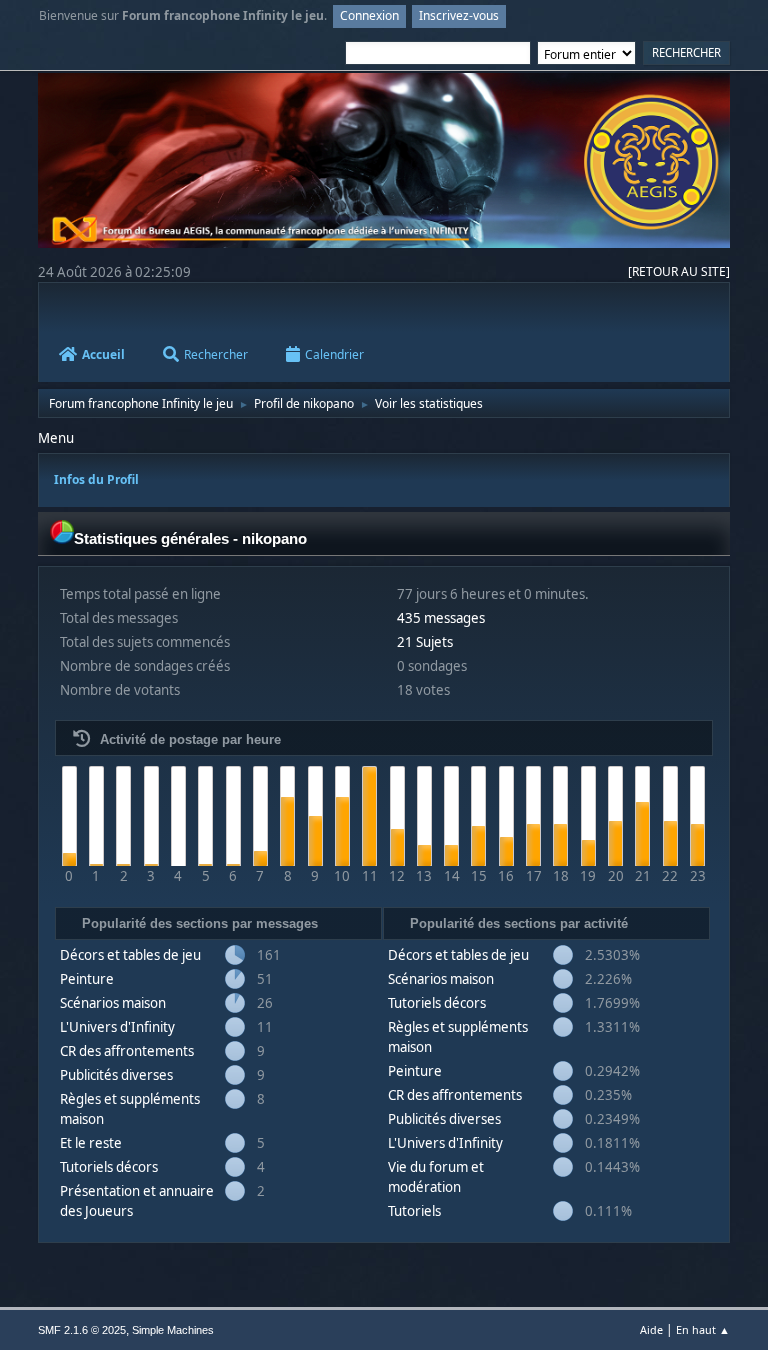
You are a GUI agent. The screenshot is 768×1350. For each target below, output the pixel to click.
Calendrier (334, 354)
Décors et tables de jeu (130, 955)
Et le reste (91, 1143)
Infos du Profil (96, 479)
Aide (651, 1329)
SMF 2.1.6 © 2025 (82, 1330)
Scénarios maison (113, 1003)
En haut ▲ (703, 1329)
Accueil (103, 354)
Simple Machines (173, 1330)
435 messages (441, 618)
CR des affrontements (127, 1051)
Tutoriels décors (109, 1167)
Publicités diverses (116, 1075)
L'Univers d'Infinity (117, 1027)
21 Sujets (425, 642)
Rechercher (216, 354)
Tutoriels (414, 1211)
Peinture (87, 979)
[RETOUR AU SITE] (679, 271)
